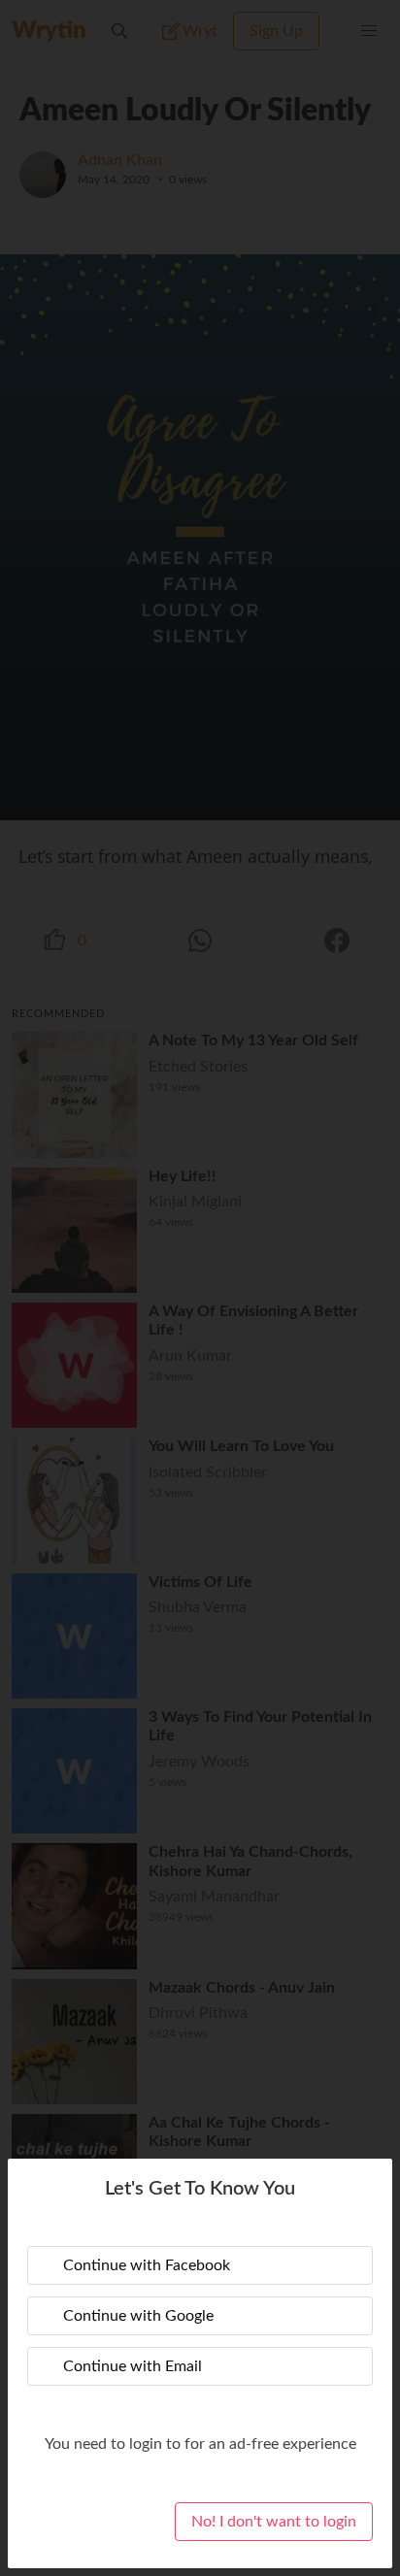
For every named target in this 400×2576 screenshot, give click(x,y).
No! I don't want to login (274, 2522)
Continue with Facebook (147, 2265)
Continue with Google (138, 2316)
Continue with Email (133, 2366)
